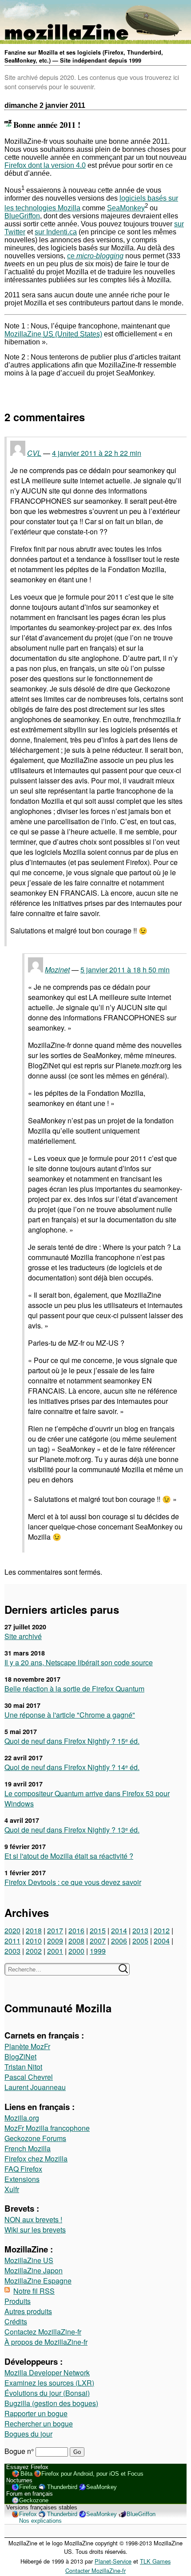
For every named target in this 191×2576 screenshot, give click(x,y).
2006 (119, 1941)
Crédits (16, 2321)
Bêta (26, 2474)
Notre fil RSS (34, 2291)
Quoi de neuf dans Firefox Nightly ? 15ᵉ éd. (72, 1741)
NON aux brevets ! (33, 2219)
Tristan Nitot (23, 2067)
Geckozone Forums (35, 2138)
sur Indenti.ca (56, 232)
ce (95, 256)
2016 (76, 1930)
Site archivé (23, 1636)
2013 (140, 1930)
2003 (12, 1951)
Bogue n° (20, 2451)
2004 (162, 1941)
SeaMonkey (126, 208)
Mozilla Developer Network (47, 2373)
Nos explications (40, 2521)
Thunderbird (62, 2487)
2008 (76, 1941)
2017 (55, 1930)
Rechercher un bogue (39, 2424)
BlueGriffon (22, 216)
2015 (98, 1930)
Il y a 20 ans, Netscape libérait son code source (79, 1662)
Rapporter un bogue (36, 2413)
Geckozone (34, 2500)
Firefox (28, 2487)
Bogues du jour (28, 2434)
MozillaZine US (29, 2260)
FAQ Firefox (23, 2169)
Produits (18, 2301)
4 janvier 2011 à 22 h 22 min (97, 453)
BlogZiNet (20, 2056)
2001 (55, 1951)
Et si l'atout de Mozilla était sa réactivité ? (69, 1856)
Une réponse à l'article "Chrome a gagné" (70, 1715)
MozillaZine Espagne (38, 2281)
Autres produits (28, 2311)
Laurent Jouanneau (35, 2087)
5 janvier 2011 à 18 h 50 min (125, 970)
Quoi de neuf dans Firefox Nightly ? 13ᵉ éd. (72, 1830)
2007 (98, 1941)
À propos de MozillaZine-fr (46, 2342)
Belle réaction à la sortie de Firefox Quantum (74, 1689)
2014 (119, 1930)
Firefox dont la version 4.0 (45, 165)
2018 (34, 1930)
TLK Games (155, 2561)
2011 (12, 1941)
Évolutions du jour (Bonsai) (47, 2393)
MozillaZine (29, 334)
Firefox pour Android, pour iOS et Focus (92, 2474)
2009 (55, 1941)
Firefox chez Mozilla (36, 2159)
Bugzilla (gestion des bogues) (51, 2403)
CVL (34, 453)
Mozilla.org (22, 2118)
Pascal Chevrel (29, 2077)
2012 (162, 1930)
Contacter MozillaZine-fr (95, 2570)
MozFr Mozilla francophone (47, 2128)
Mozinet (57, 970)
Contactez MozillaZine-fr (43, 2332)
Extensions (22, 2179)
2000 (76, 1951)
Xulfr (12, 2189)
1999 (98, 1951)
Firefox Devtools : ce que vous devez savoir (73, 1882)
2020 (12, 1930)
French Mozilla (28, 2148)
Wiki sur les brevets (35, 2230)
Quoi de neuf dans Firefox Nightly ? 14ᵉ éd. (72, 1767)
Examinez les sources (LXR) (49, 2383)
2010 (34, 1941)
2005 (140, 1941)
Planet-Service (113, 2561)
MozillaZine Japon (34, 2270)
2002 (34, 1951)
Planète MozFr (27, 2046)
